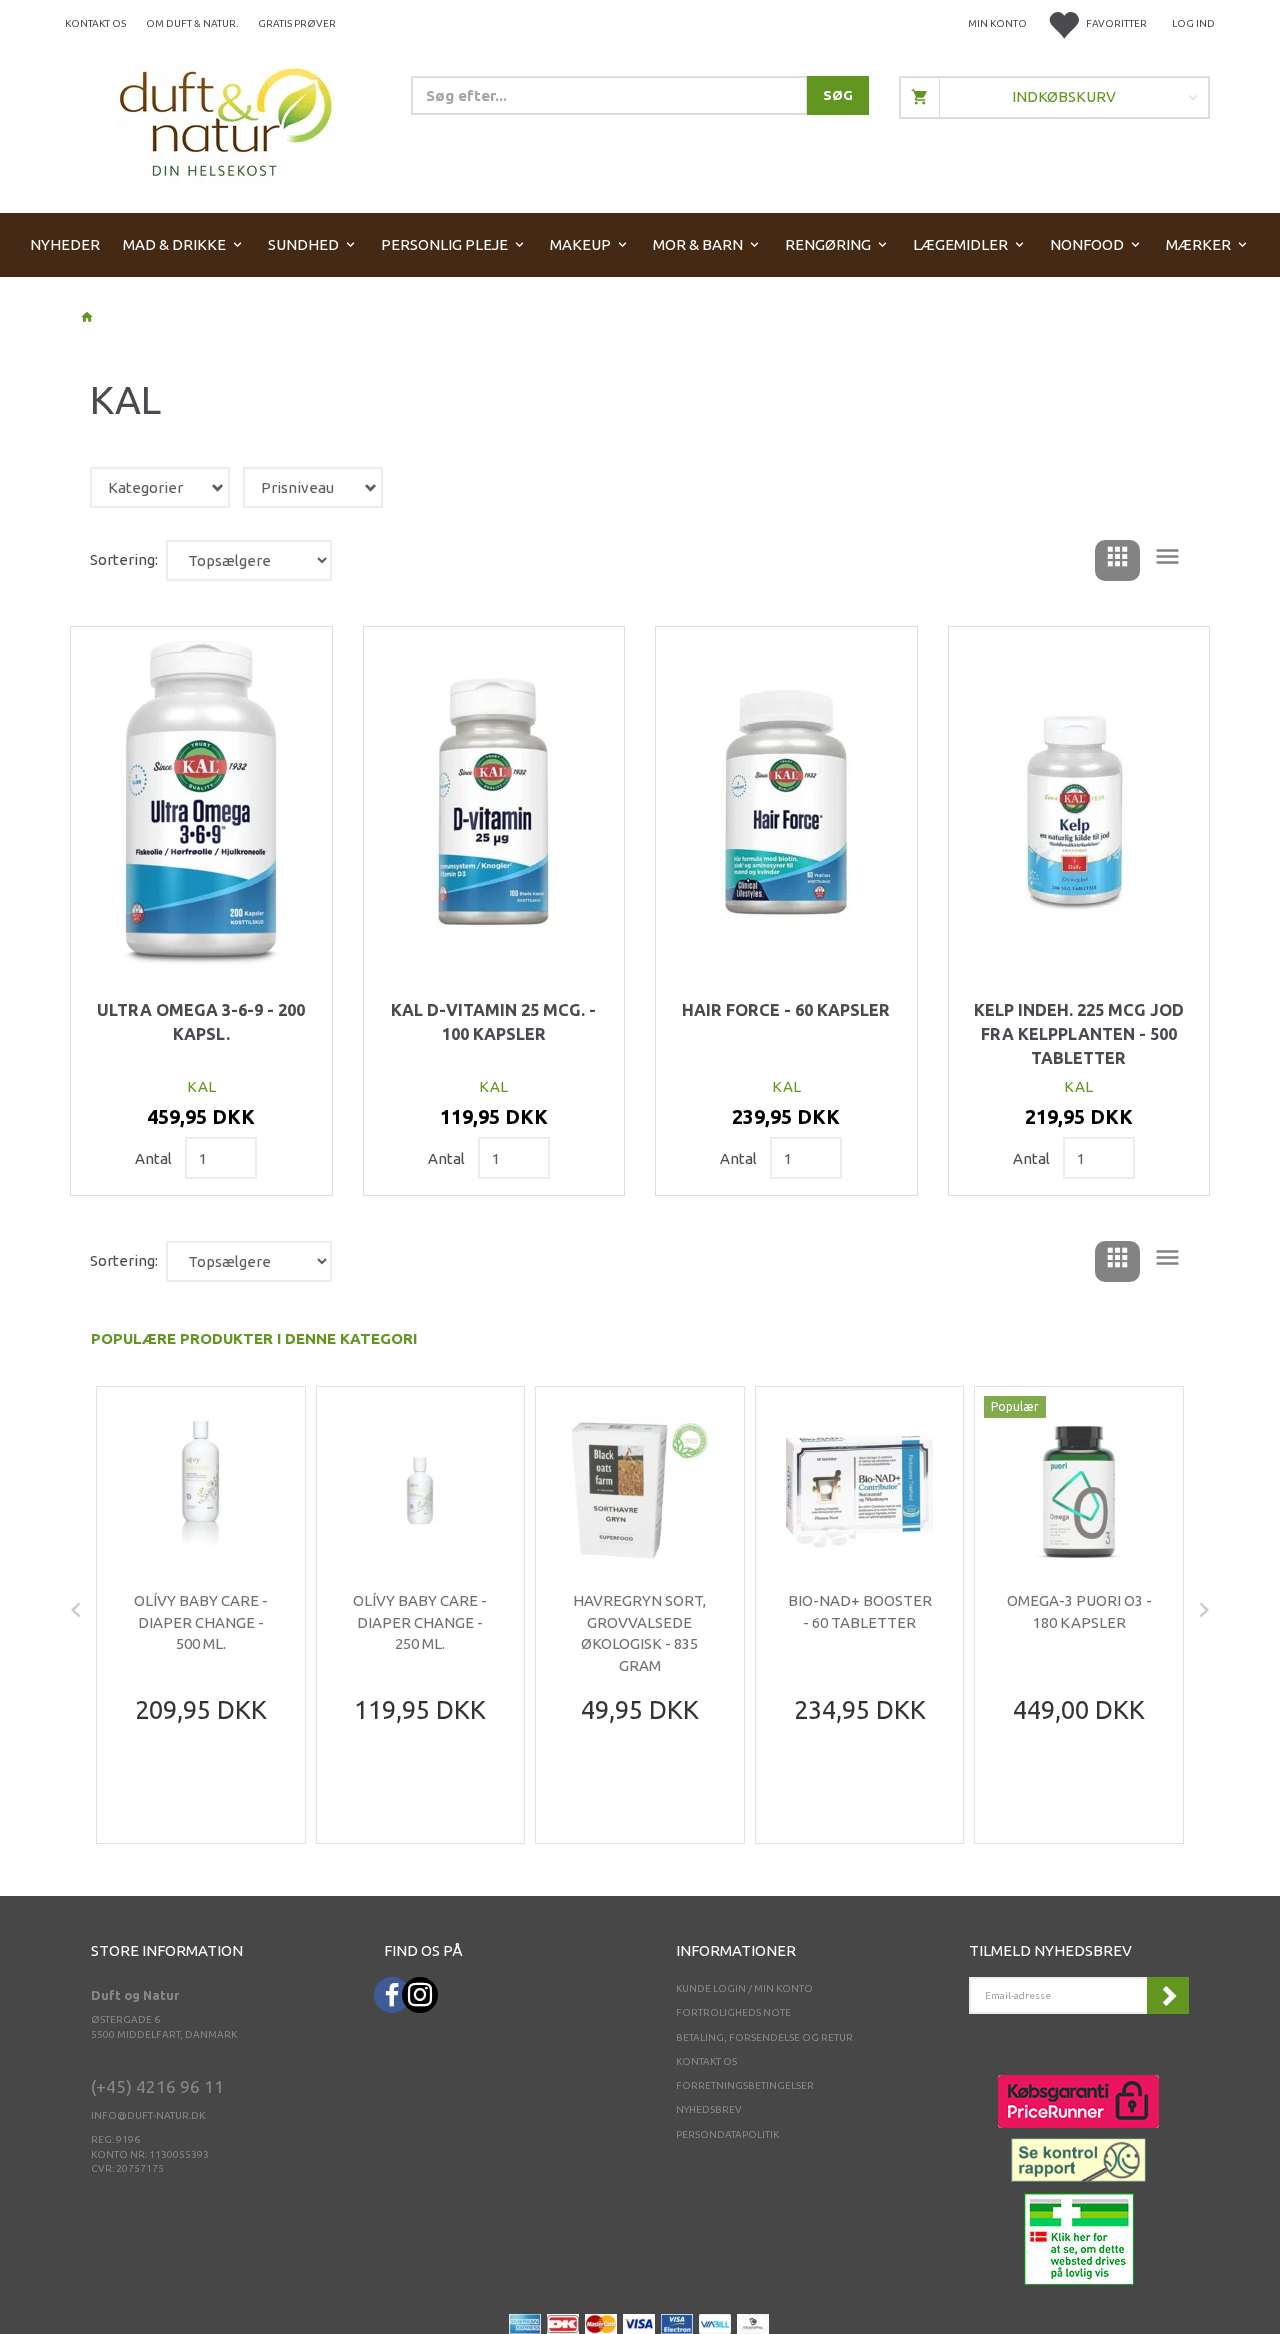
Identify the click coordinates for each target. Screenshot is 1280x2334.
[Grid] (1117, 560)
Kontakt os (95, 23)
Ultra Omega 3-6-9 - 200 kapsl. (201, 1022)
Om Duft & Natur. (192, 23)
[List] (1167, 560)
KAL (201, 1086)
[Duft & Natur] (226, 121)
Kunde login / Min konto (744, 1988)
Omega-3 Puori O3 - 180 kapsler (1079, 1611)
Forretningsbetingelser (745, 2085)
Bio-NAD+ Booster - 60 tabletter (860, 1611)
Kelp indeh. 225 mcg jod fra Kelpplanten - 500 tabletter (1079, 1033)
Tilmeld (1168, 1995)
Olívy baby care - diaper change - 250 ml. (420, 1622)
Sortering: (124, 559)
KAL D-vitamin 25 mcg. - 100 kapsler (493, 1022)
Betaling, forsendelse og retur (764, 2037)
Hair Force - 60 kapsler (786, 1010)
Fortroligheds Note (733, 2012)
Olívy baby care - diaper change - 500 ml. (201, 1622)
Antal (155, 1158)
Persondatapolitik (727, 2134)
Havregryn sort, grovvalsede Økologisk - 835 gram (639, 1632)
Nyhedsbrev (709, 2109)
